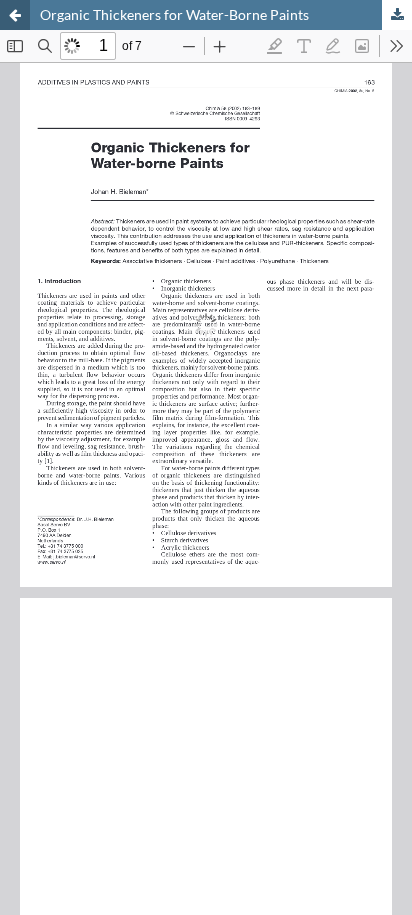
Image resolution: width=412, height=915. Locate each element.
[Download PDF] (397, 15)
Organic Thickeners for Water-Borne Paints (174, 14)
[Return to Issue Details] (15, 15)
